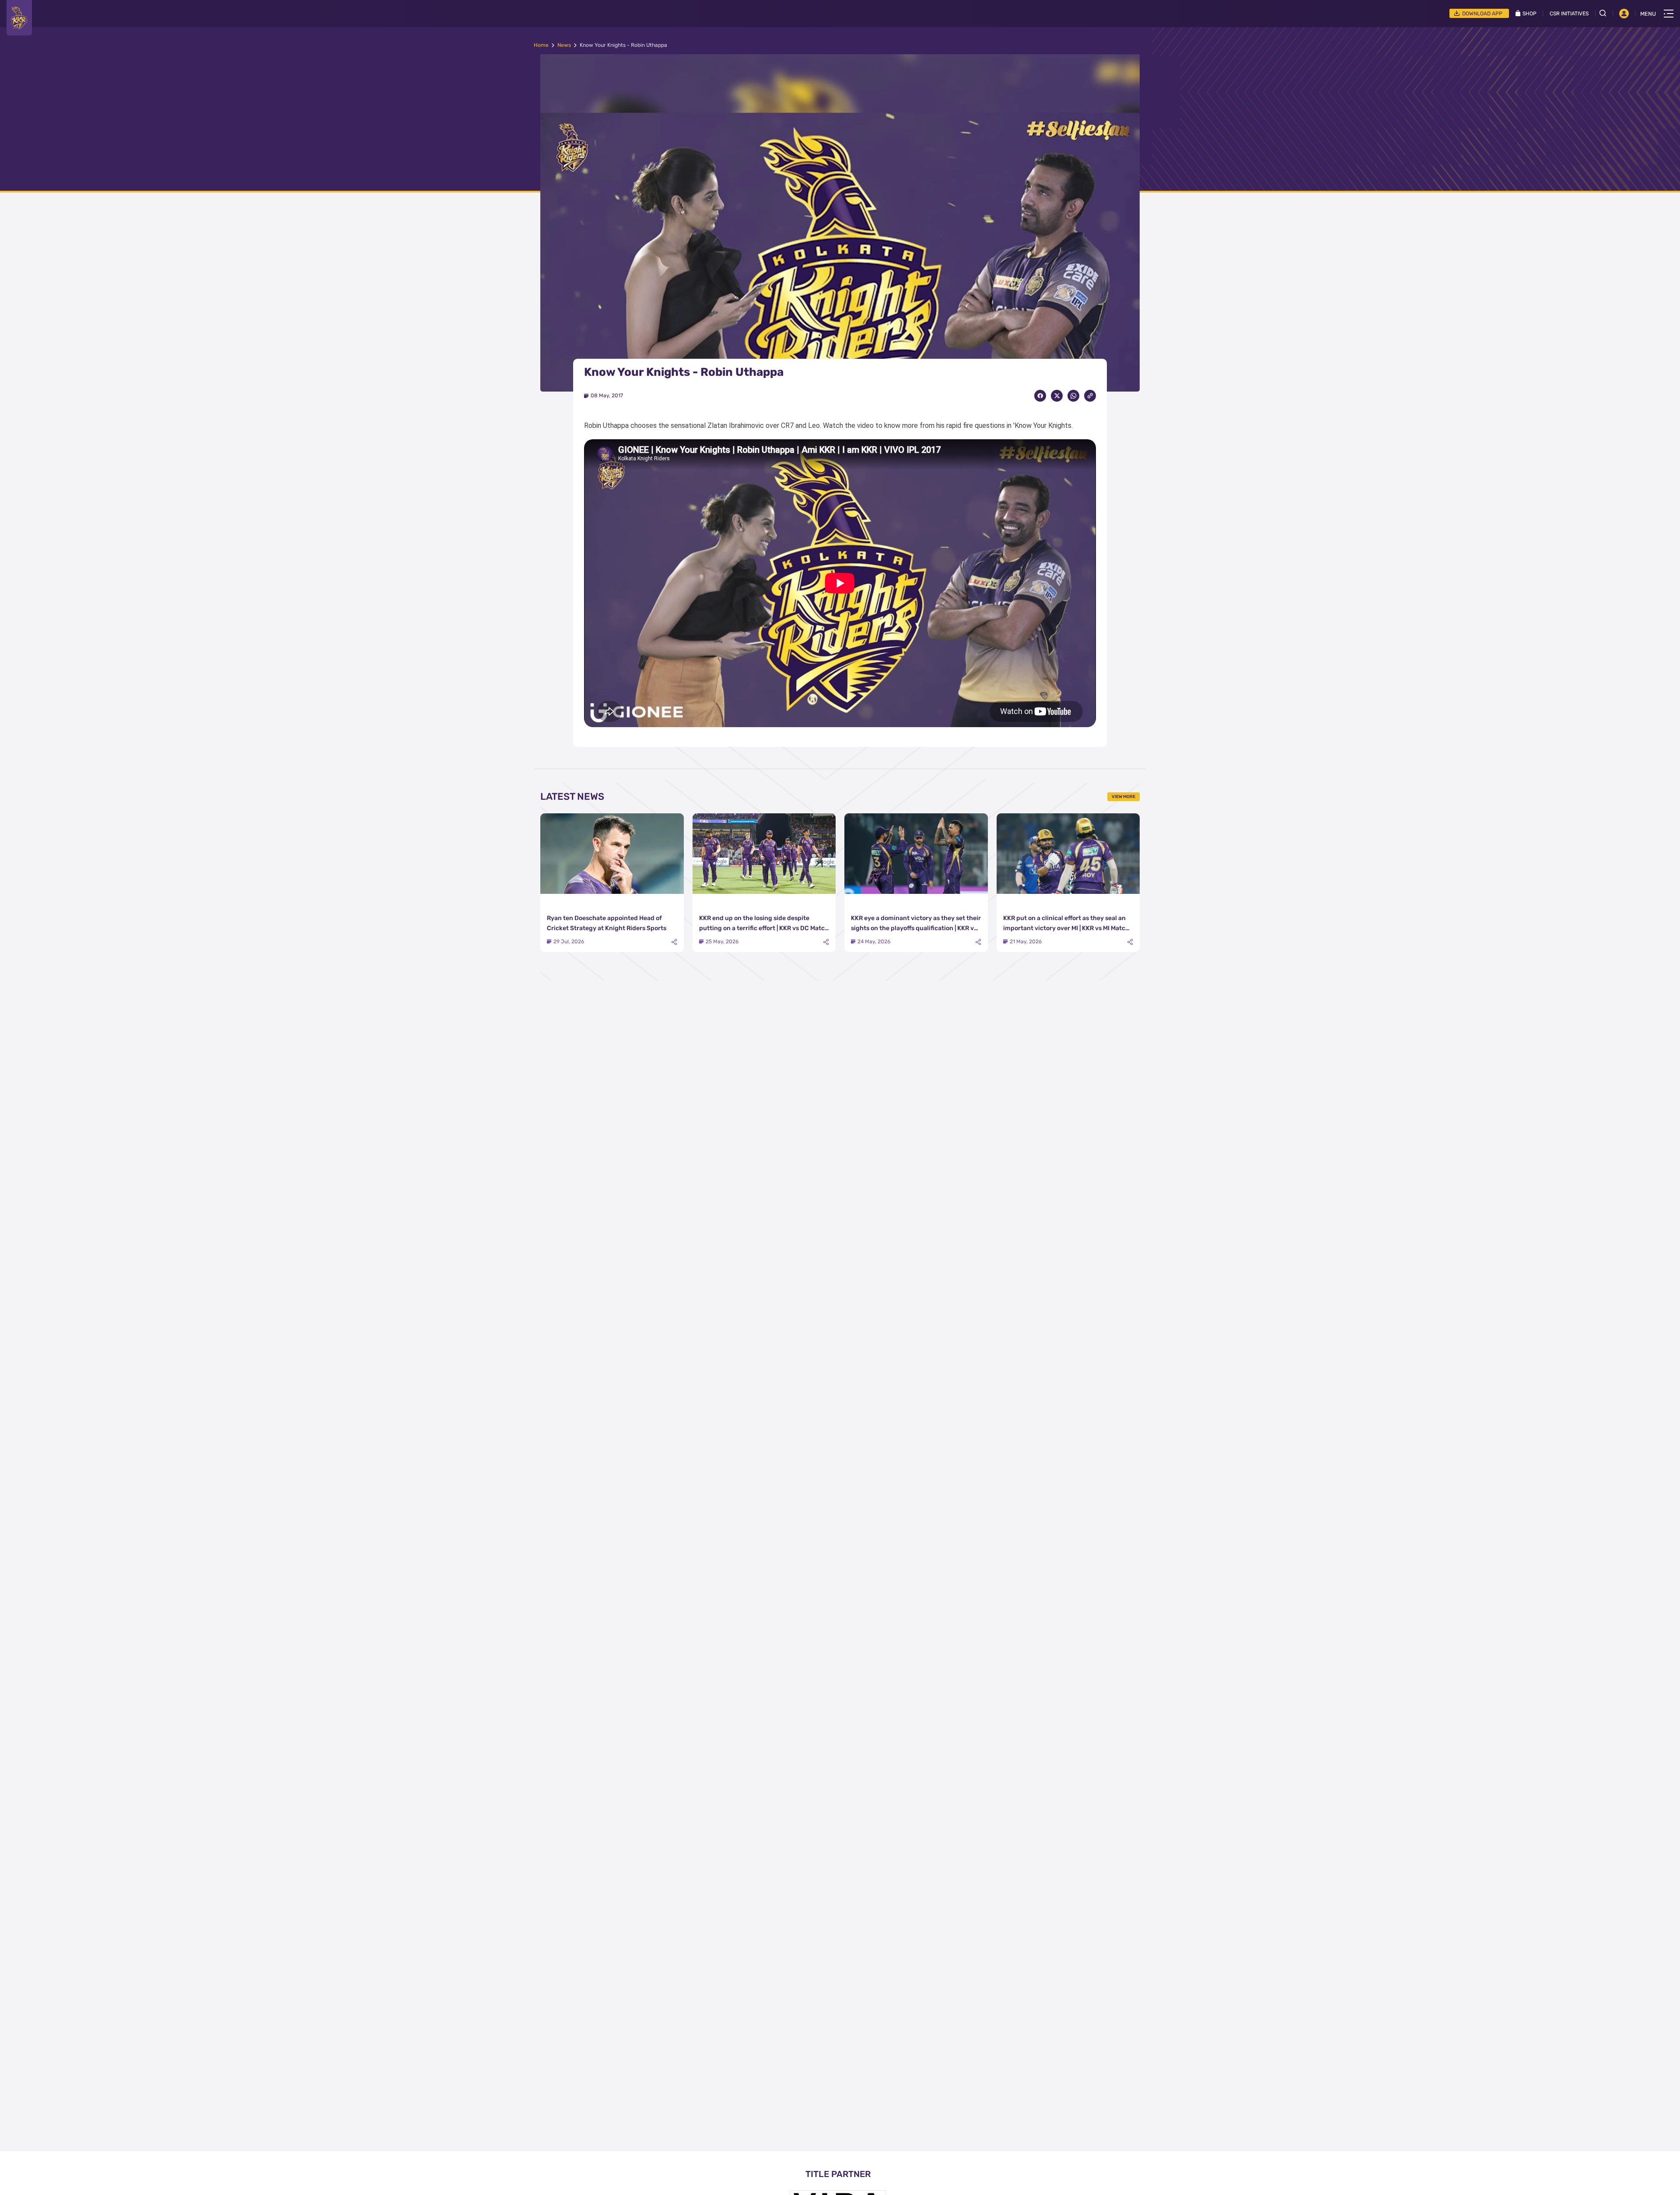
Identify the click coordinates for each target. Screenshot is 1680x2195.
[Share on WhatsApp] (1073, 396)
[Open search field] (1606, 13)
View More (1123, 797)
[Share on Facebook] (1040, 396)
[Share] (674, 942)
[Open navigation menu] (1669, 14)
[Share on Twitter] (1057, 396)
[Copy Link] (1090, 396)
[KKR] (19, 18)
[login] (1624, 14)
